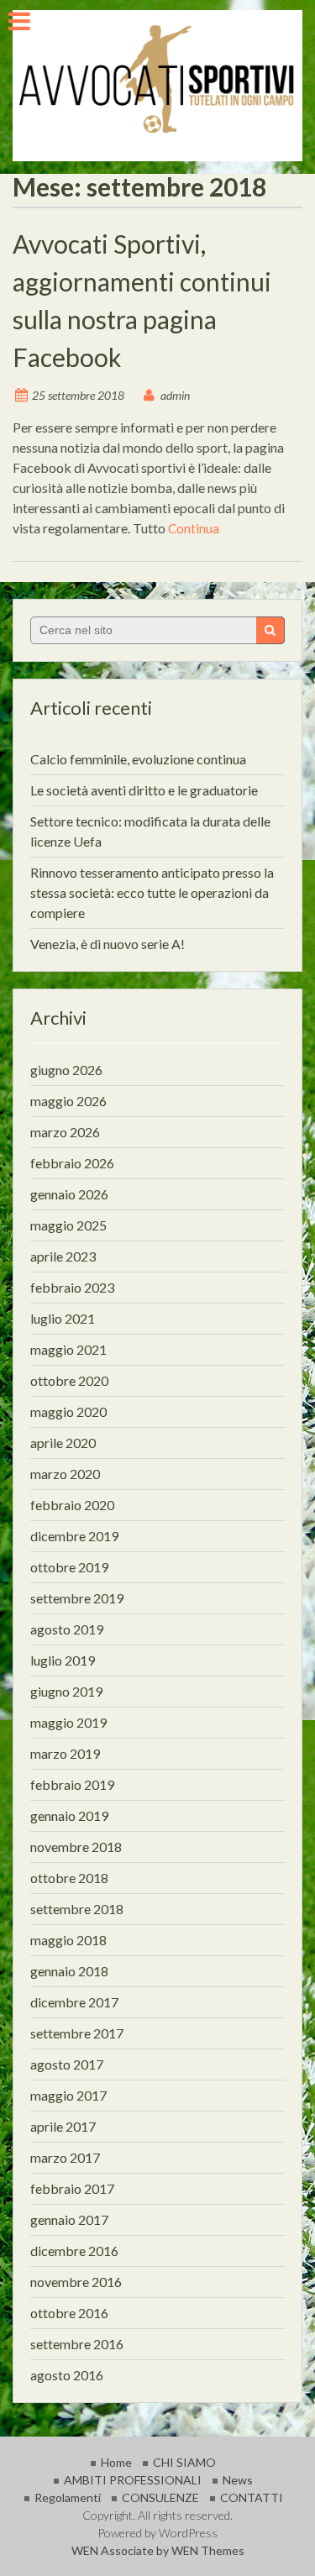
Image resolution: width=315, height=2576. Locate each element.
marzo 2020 (65, 1474)
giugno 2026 (66, 1070)
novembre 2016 (76, 2282)
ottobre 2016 (69, 2313)
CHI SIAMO (184, 2462)
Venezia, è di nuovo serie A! (108, 944)
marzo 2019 (65, 1753)
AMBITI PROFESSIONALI (133, 2480)
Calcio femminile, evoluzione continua (138, 759)
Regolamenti (68, 2497)
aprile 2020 (63, 1443)
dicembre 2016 (74, 2251)
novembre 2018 (76, 1847)
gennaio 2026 (69, 1194)
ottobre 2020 (69, 1380)
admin (175, 395)
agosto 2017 (67, 2064)
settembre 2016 (77, 2344)
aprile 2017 (63, 2126)
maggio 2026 (68, 1101)
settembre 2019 (77, 1598)
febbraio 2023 (72, 1287)
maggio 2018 (68, 1940)
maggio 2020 (68, 1411)
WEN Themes (208, 2550)
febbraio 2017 (72, 2188)
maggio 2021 (68, 1349)
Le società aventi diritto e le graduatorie (144, 790)
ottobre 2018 (69, 1878)
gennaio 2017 (69, 2219)
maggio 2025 (68, 1225)
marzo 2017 (65, 2157)
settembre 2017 (77, 2033)
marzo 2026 (65, 1132)
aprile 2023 (63, 1256)
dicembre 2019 (74, 1536)
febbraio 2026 (72, 1163)
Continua (194, 528)
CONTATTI (252, 2497)
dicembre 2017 (74, 2002)
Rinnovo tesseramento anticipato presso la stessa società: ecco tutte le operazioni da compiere (152, 892)
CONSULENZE (160, 2497)
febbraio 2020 (72, 1505)
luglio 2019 (63, 1660)
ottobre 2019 (69, 1567)
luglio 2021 (63, 1318)
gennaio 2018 (69, 1971)
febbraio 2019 (72, 1784)
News (238, 2480)
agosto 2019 (67, 1629)
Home (116, 2462)
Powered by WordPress (157, 2533)
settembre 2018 (77, 1909)
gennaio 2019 (69, 1815)
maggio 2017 (68, 2095)
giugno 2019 (66, 1691)
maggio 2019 (68, 1722)
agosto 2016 (67, 2375)
